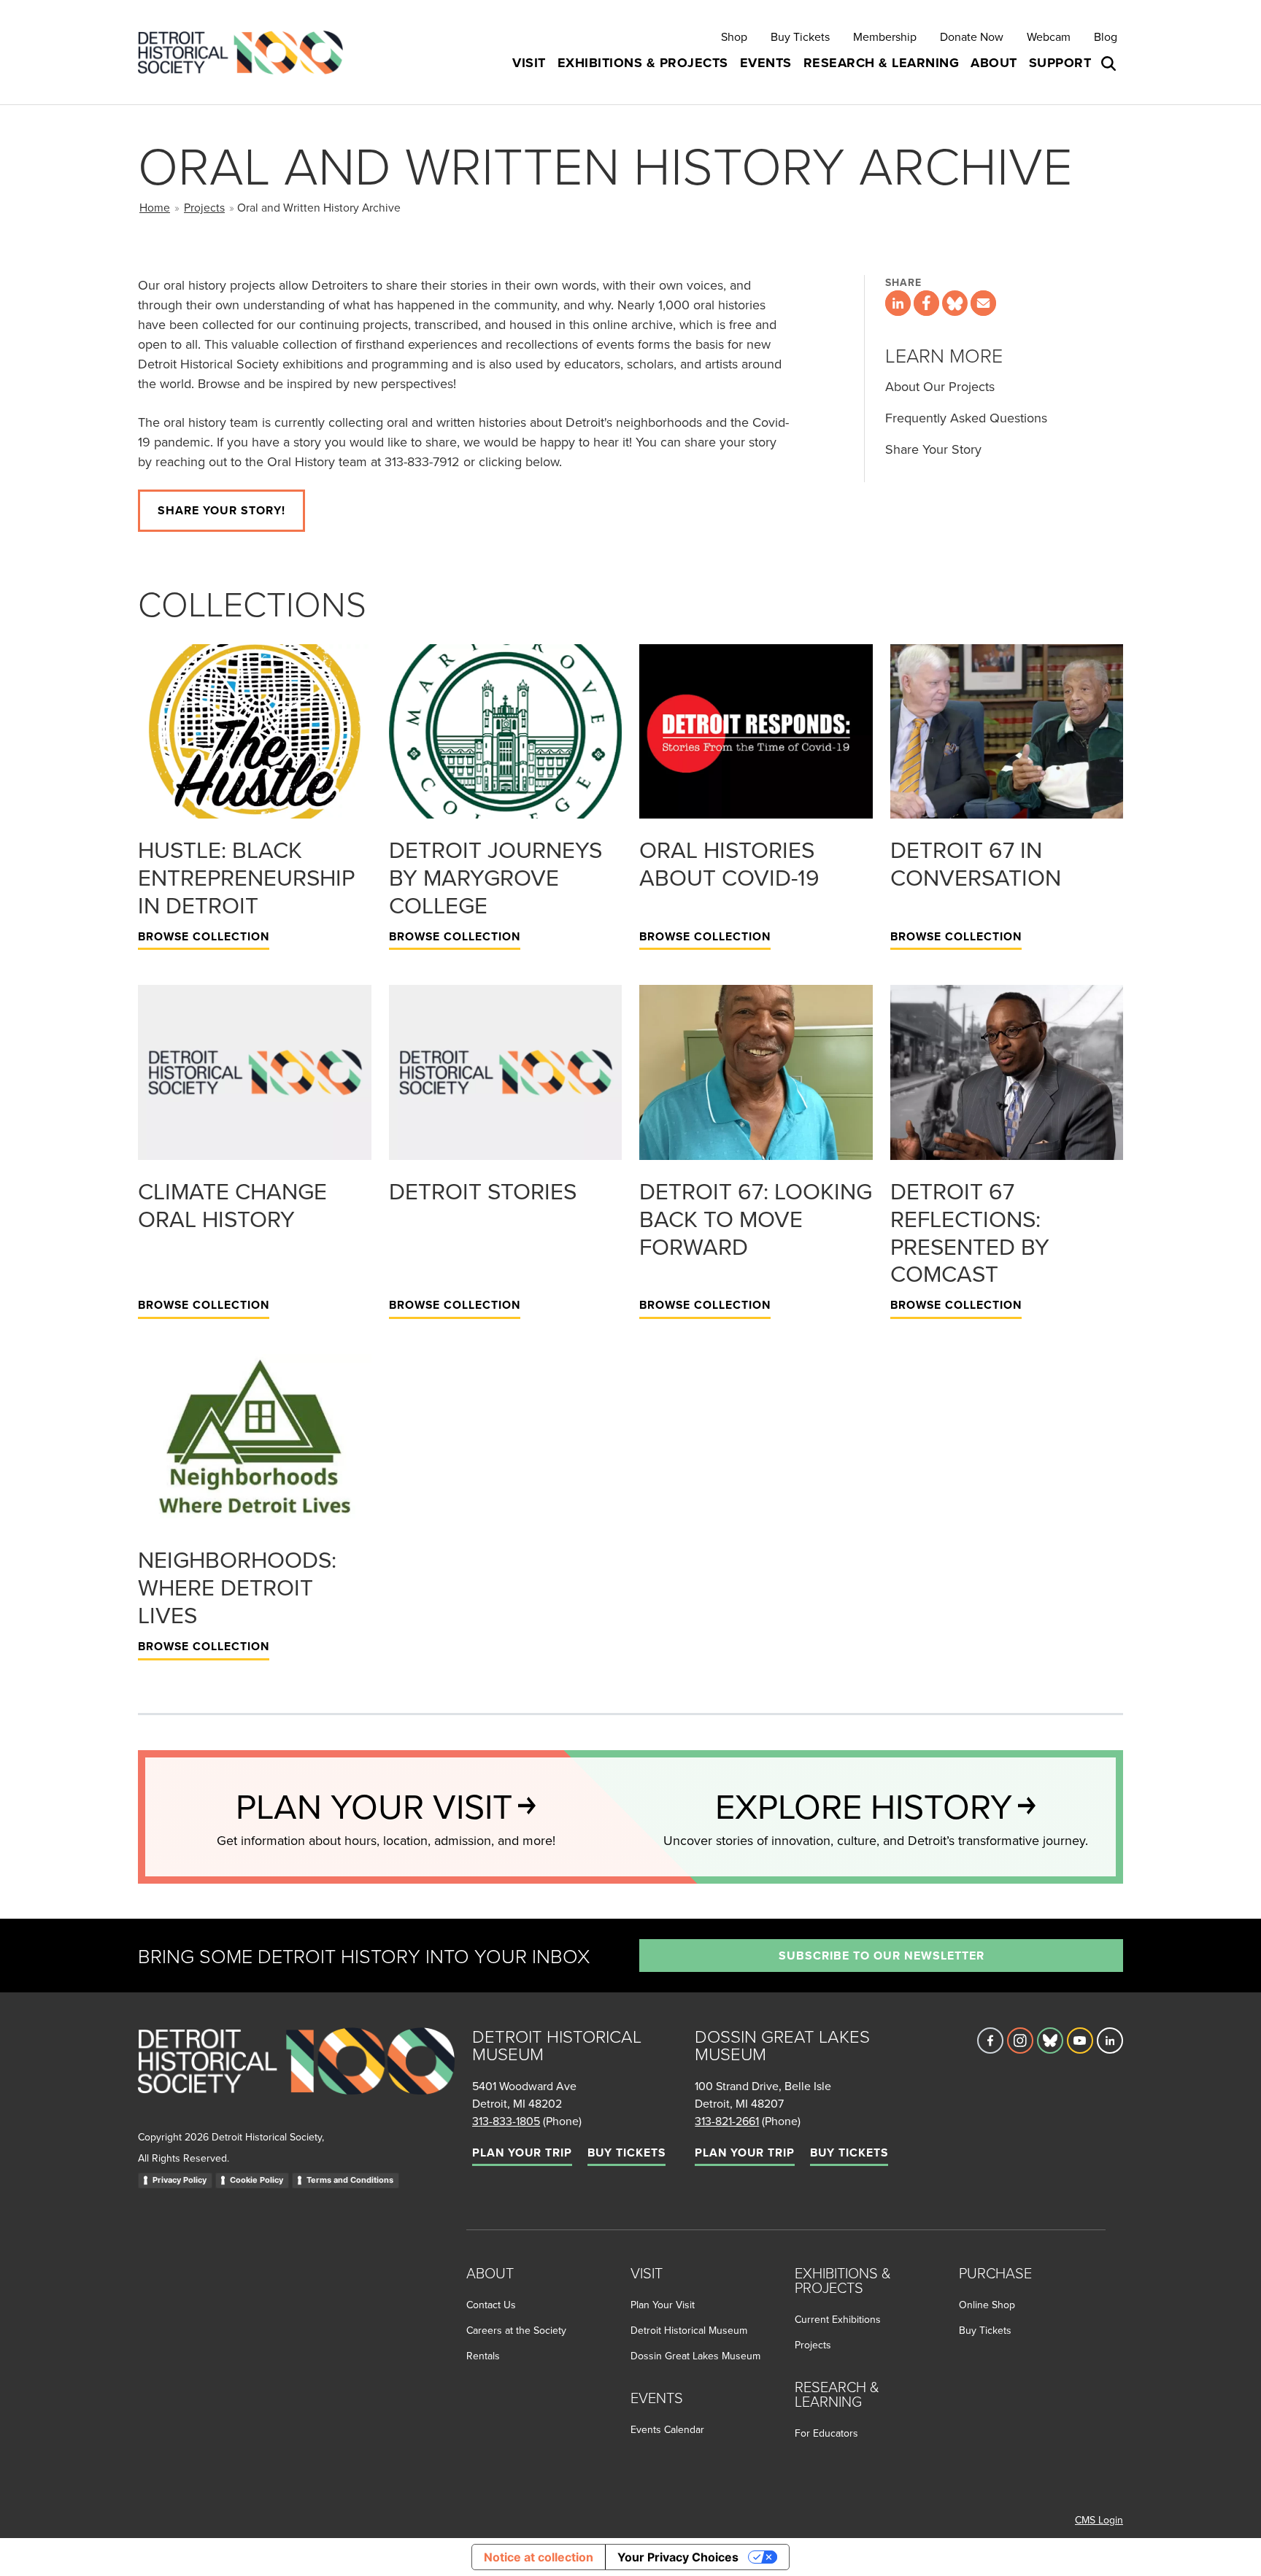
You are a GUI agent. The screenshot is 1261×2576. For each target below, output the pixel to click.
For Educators (826, 2433)
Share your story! (221, 510)
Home (155, 207)
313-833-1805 (506, 2121)
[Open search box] (1110, 63)
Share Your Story (933, 449)
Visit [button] (529, 63)
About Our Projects (940, 386)
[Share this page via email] (983, 303)
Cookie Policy (257, 2180)
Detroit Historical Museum (689, 2330)
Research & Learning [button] (882, 63)
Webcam (1049, 36)
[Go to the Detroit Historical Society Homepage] (246, 52)
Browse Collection (204, 936)
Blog (1106, 36)
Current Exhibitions (838, 2319)
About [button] (994, 63)
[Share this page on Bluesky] (955, 303)
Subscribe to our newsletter (882, 1956)
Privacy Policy (180, 2180)
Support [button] (1060, 63)
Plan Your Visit (663, 2305)
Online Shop (987, 2305)
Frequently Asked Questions (966, 418)
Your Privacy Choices (678, 2557)
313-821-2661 (727, 2121)
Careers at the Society (516, 2330)
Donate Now (972, 36)
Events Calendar (667, 2429)
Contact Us (491, 2305)
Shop (734, 36)
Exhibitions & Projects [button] (643, 63)
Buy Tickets (800, 36)
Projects (204, 207)
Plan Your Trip (522, 2153)
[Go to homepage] (296, 2077)
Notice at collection (539, 2557)
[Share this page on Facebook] (926, 303)
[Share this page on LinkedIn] (898, 303)
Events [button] (766, 63)
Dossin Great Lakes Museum (695, 2356)
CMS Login (1099, 2520)
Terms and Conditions (350, 2180)
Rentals (483, 2356)
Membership (885, 36)
